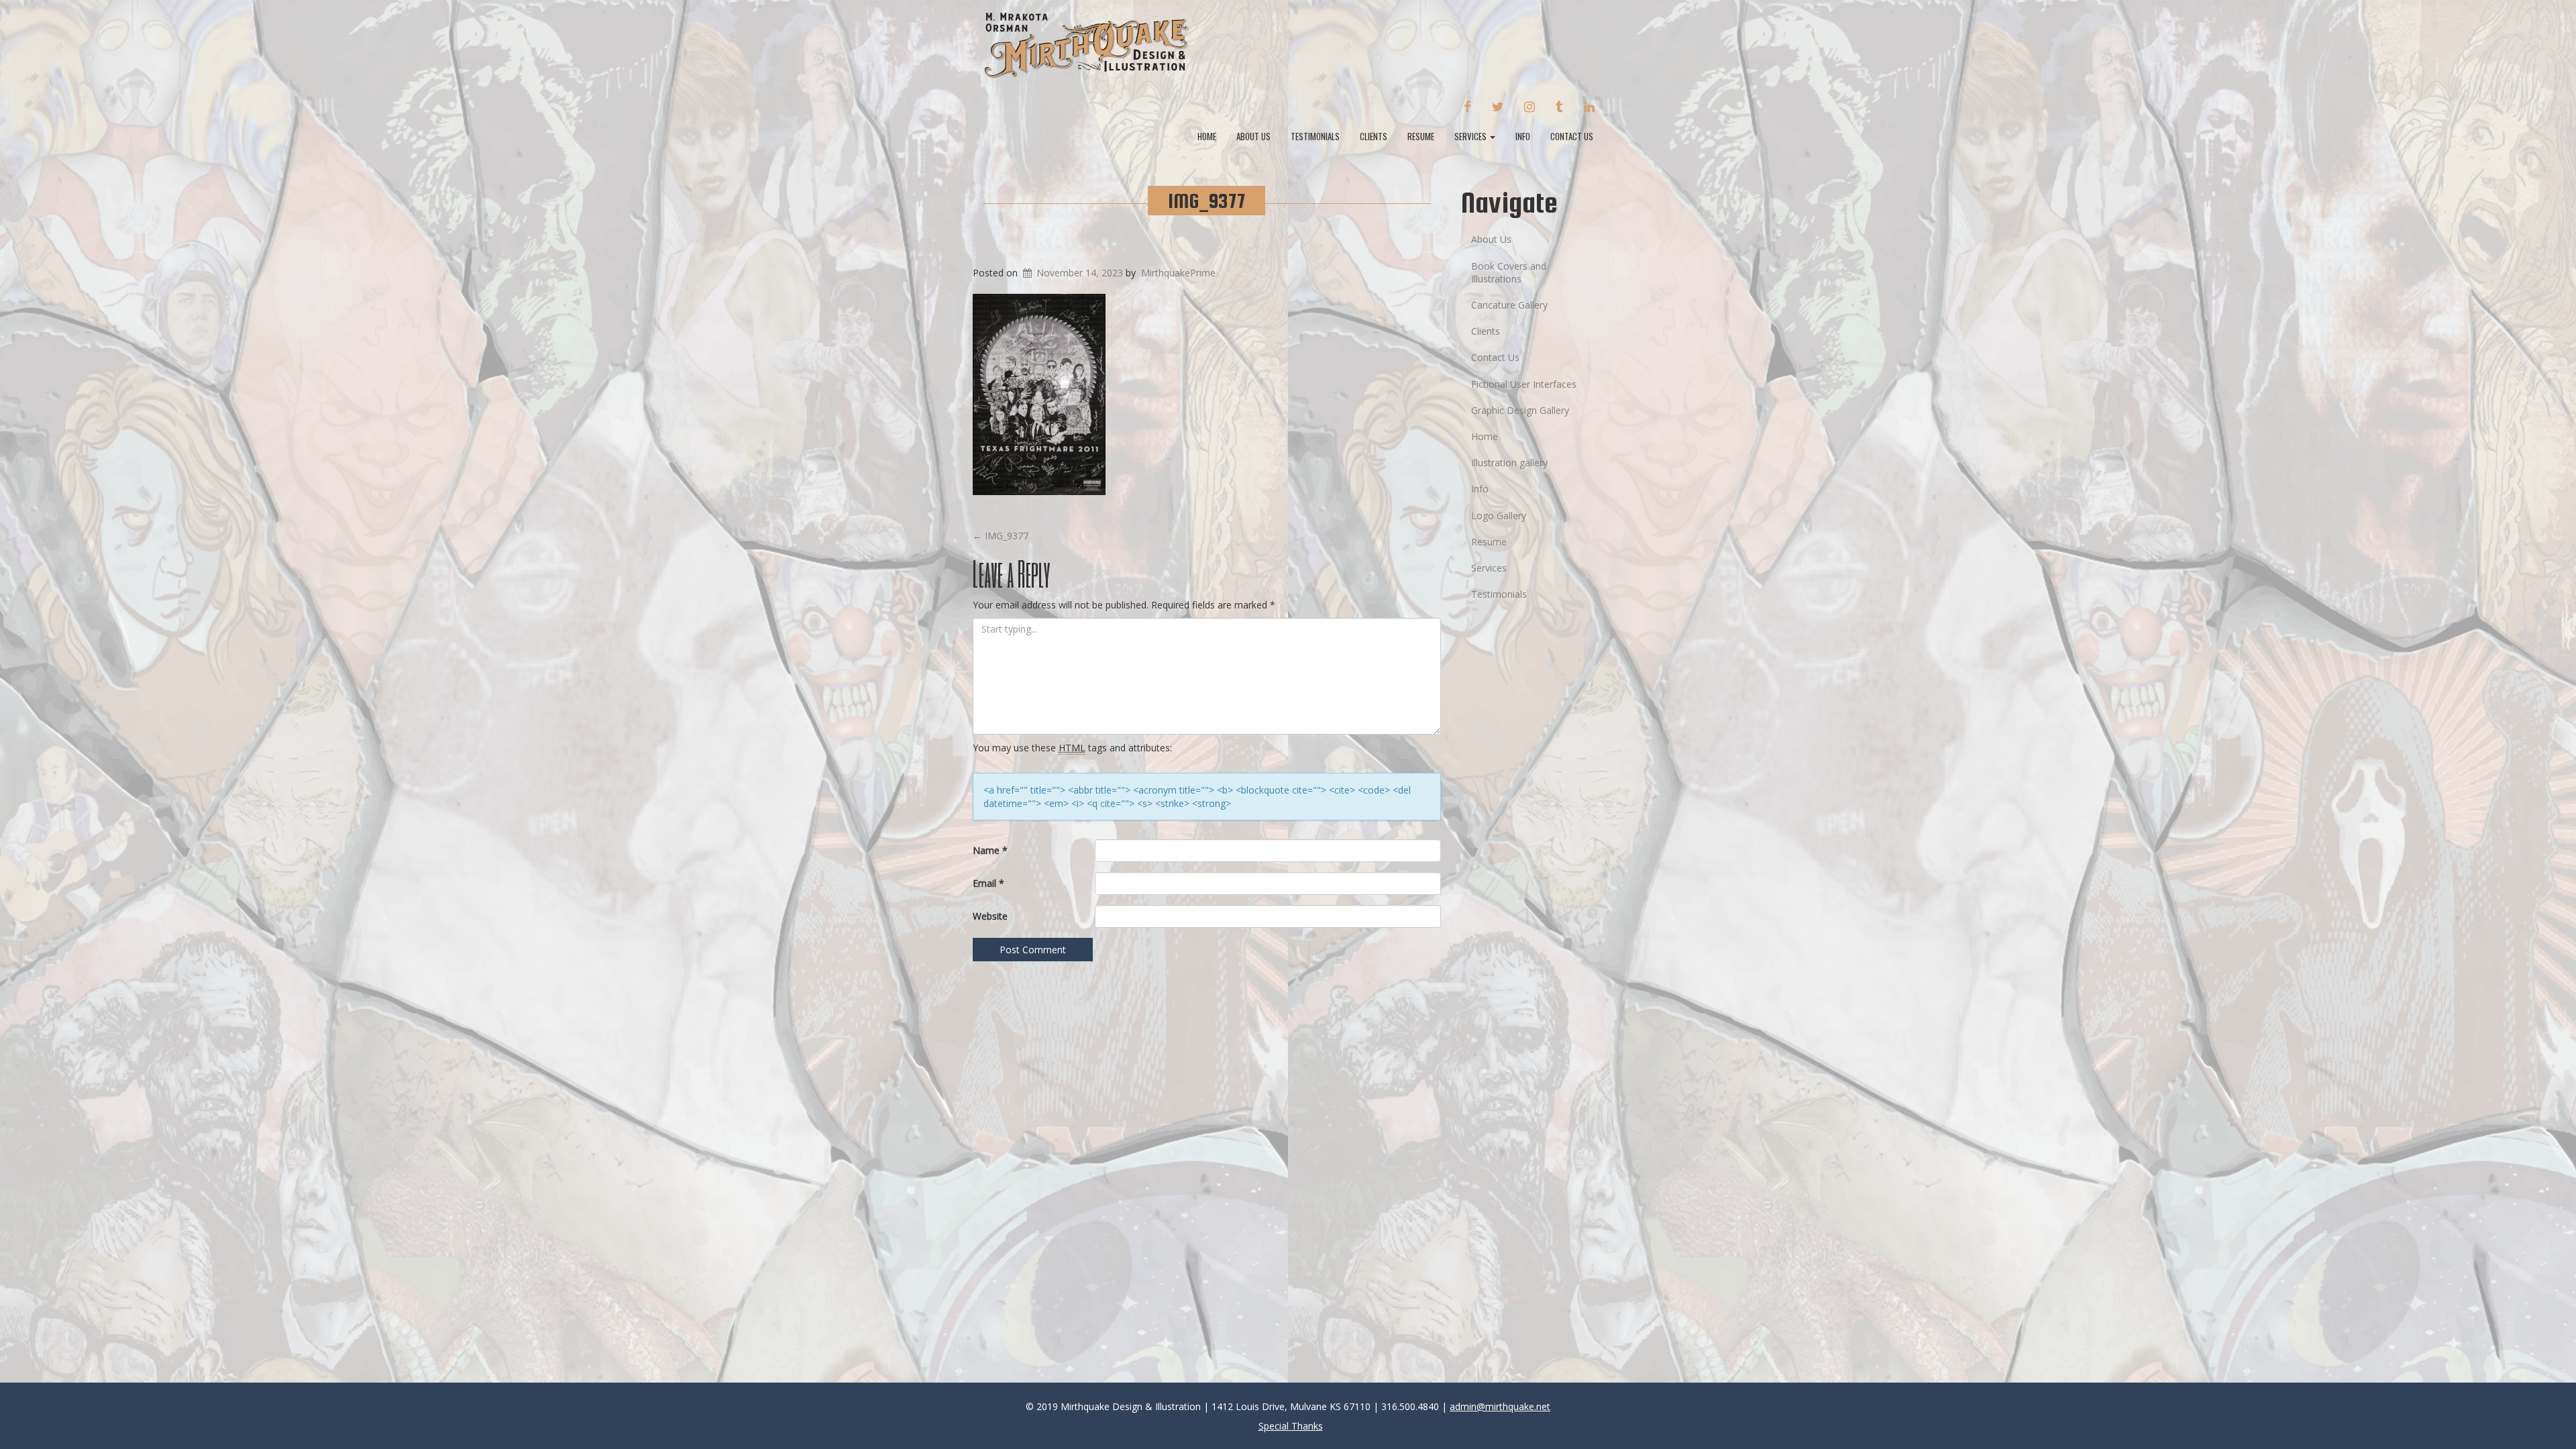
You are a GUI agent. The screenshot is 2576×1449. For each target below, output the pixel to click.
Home (1207, 136)
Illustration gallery (1509, 463)
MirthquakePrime (1178, 273)
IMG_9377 (1206, 201)
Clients (1374, 136)
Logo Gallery (1499, 516)
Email (988, 883)
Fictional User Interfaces (1524, 384)
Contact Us (1572, 136)
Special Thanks (1291, 1426)
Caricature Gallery (1509, 305)
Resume (1421, 136)
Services (1471, 136)
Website (990, 916)
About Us (1253, 136)
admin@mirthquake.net (1500, 1406)
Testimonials (1315, 136)
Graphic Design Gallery (1520, 410)
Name (990, 850)
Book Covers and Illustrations (1509, 272)
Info (1523, 136)
